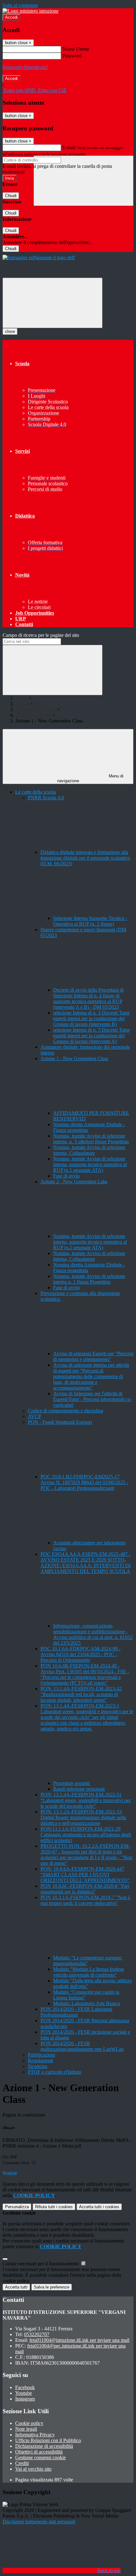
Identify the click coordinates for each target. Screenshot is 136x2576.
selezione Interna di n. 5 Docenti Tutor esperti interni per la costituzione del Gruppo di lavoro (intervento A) (91, 1036)
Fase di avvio (66, 1176)
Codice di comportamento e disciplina (65, 1411)
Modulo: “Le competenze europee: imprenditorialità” (88, 1961)
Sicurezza (37, 2066)
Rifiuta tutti (54, 2207)
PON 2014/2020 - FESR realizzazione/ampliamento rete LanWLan (82, 2046)
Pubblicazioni (41, 2055)
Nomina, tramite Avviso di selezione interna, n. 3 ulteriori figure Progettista (91, 1139)
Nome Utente (76, 49)
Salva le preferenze (52, 2287)
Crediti (22, 2463)
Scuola (22, 704)
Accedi (11, 17)
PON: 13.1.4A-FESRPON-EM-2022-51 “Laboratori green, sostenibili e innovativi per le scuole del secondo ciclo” (86, 1800)
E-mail (69, 147)
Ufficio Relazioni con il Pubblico (48, 2440)
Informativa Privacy (35, 2435)
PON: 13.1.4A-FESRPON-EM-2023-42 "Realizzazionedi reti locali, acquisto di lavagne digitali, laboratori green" (81, 1694)
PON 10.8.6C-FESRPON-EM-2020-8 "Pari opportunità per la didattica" (85, 1889)
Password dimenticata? (25, 67)
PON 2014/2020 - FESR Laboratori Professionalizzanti (76, 2012)
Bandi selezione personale (79, 1789)
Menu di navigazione (90, 778)
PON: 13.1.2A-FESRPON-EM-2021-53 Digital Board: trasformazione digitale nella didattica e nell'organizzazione (83, 1817)
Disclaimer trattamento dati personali (39, 2522)
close (10, 331)
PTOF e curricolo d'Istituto (55, 2072)
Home (21, 698)
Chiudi (11, 196)
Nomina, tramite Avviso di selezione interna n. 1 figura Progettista (89, 1279)
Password (72, 56)
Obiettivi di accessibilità (39, 2452)
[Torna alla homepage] (39, 258)
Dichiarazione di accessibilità (44, 2446)
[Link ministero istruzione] (31, 11)
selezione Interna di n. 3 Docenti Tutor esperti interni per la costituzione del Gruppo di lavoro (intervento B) (91, 1018)
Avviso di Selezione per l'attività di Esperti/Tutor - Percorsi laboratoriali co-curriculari (93, 1399)
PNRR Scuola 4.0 (33, 715)
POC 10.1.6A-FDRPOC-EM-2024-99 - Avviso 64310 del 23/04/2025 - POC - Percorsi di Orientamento (80, 1654)
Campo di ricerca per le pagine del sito (41, 635)
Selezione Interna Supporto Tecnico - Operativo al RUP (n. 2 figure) (90, 921)
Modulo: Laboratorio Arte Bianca (87, 2003)
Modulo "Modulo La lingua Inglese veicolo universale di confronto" (89, 1972)
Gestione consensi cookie (40, 2457)
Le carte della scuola (36, 709)
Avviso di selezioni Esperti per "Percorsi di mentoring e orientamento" (93, 1356)
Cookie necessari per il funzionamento (41, 2264)
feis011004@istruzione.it (79, 2340)
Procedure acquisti (71, 1783)
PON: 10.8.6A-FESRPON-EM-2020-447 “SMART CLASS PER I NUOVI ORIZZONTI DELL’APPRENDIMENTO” (85, 1875)
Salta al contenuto (20, 5)
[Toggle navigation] (53, 303)
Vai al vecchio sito (33, 2469)
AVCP (34, 1416)
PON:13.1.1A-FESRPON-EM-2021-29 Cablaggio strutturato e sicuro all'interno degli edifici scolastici (86, 1835)
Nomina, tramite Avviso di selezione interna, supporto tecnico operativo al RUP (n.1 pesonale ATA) (90, 1164)
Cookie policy (29, 2423)
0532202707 (37, 2334)
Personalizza (17, 2207)
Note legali (26, 2429)
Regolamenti (40, 2061)
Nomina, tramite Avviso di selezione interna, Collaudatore (89, 1150)
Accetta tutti (99, 2207)
